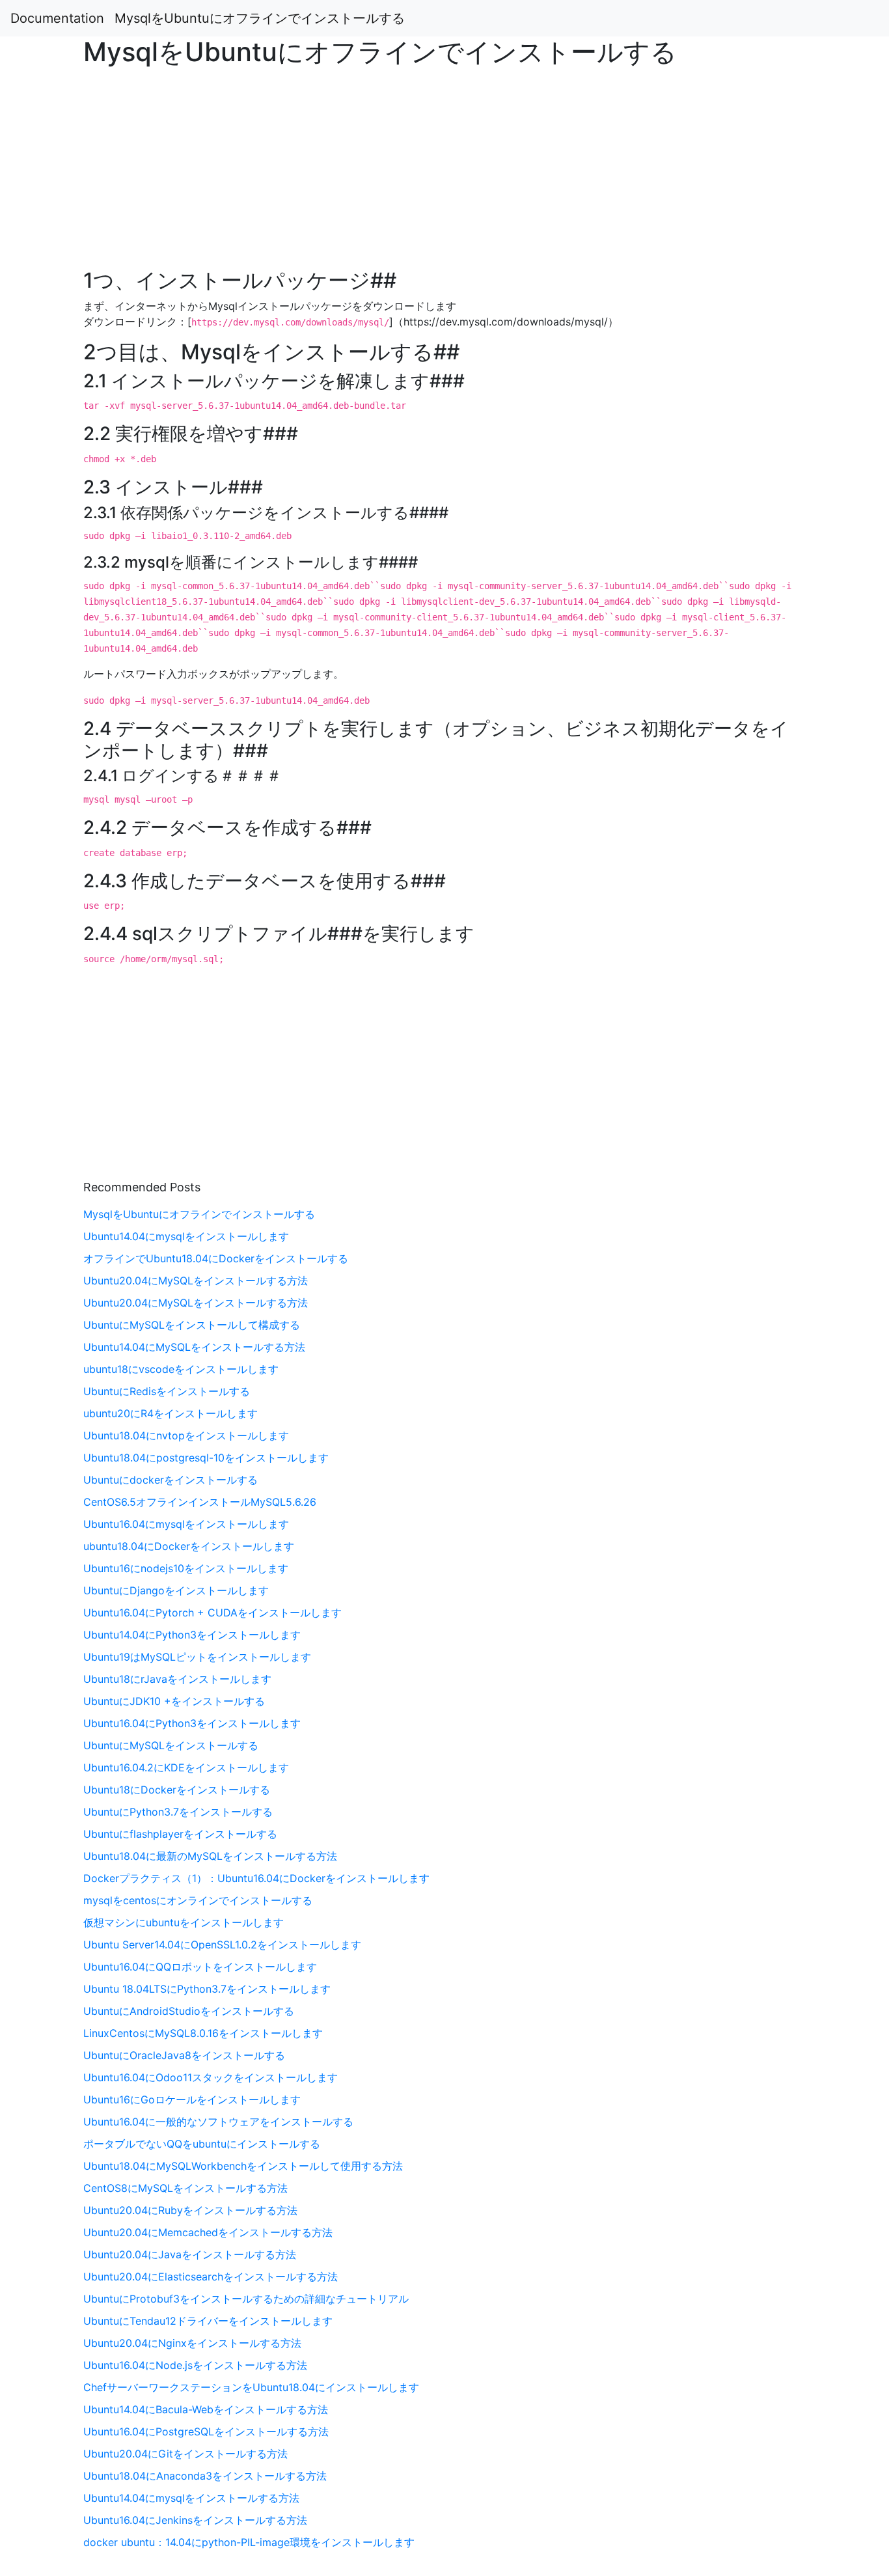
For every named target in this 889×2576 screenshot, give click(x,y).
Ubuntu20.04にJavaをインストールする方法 (190, 2254)
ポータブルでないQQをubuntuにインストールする (202, 2144)
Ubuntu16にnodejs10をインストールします (186, 1568)
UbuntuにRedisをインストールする (167, 1391)
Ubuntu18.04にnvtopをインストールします (186, 1435)
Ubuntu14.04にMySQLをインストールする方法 (194, 1347)
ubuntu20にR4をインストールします (171, 1413)
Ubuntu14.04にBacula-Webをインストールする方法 (206, 2409)
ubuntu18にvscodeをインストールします (181, 1369)
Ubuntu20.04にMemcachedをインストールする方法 (208, 2232)
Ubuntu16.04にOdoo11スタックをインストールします (211, 2077)
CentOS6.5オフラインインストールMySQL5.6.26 (200, 1502)
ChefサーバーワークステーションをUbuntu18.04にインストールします (251, 2387)
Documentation (57, 18)
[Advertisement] (720, 710)
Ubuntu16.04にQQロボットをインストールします (200, 1967)
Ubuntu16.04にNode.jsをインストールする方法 (195, 2365)
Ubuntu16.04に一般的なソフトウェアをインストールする (218, 2122)
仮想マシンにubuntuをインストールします (184, 1922)
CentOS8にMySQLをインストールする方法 (185, 2188)
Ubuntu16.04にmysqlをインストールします (186, 1524)
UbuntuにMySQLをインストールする (171, 1745)
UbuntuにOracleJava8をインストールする (184, 2055)
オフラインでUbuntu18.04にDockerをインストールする (216, 1258)
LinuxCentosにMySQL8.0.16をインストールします (203, 2033)
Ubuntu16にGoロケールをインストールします (192, 2099)
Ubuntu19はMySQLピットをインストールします (197, 1657)
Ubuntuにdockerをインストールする (171, 1480)
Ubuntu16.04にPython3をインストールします (192, 1723)
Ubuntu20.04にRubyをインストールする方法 (190, 2210)
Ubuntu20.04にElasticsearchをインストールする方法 (211, 2277)
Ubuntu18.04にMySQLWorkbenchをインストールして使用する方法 (243, 2166)
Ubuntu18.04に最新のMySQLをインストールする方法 (210, 1856)
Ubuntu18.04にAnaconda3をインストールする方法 (205, 2476)
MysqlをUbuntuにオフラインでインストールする (260, 18)
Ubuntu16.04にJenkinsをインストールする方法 (195, 2520)
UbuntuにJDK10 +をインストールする (174, 1701)
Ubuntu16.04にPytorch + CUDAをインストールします (212, 1613)
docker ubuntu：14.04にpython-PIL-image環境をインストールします (249, 2542)
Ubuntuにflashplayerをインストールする (180, 1834)
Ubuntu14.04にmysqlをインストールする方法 (191, 2498)
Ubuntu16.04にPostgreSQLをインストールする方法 (206, 2431)
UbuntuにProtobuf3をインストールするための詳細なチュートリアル (246, 2299)
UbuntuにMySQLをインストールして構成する (192, 1325)
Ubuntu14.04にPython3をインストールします (192, 1635)
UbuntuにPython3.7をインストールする (178, 1812)
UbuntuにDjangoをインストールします (176, 1590)
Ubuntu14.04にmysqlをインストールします (186, 1236)
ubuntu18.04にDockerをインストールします (189, 1546)
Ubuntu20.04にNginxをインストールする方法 (192, 2343)
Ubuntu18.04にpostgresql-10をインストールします (206, 1458)
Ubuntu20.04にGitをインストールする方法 (185, 2454)
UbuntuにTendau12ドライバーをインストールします (208, 2321)
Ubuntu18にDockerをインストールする (177, 1790)
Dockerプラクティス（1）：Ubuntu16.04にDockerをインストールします (256, 1878)
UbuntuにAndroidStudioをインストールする (189, 2011)
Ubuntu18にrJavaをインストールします (177, 1679)
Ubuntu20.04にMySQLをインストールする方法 (196, 1281)
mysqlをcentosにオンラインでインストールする (198, 1900)
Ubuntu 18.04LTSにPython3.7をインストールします (207, 1989)
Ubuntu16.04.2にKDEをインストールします (186, 1767)
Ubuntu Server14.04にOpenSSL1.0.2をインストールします (222, 1945)
